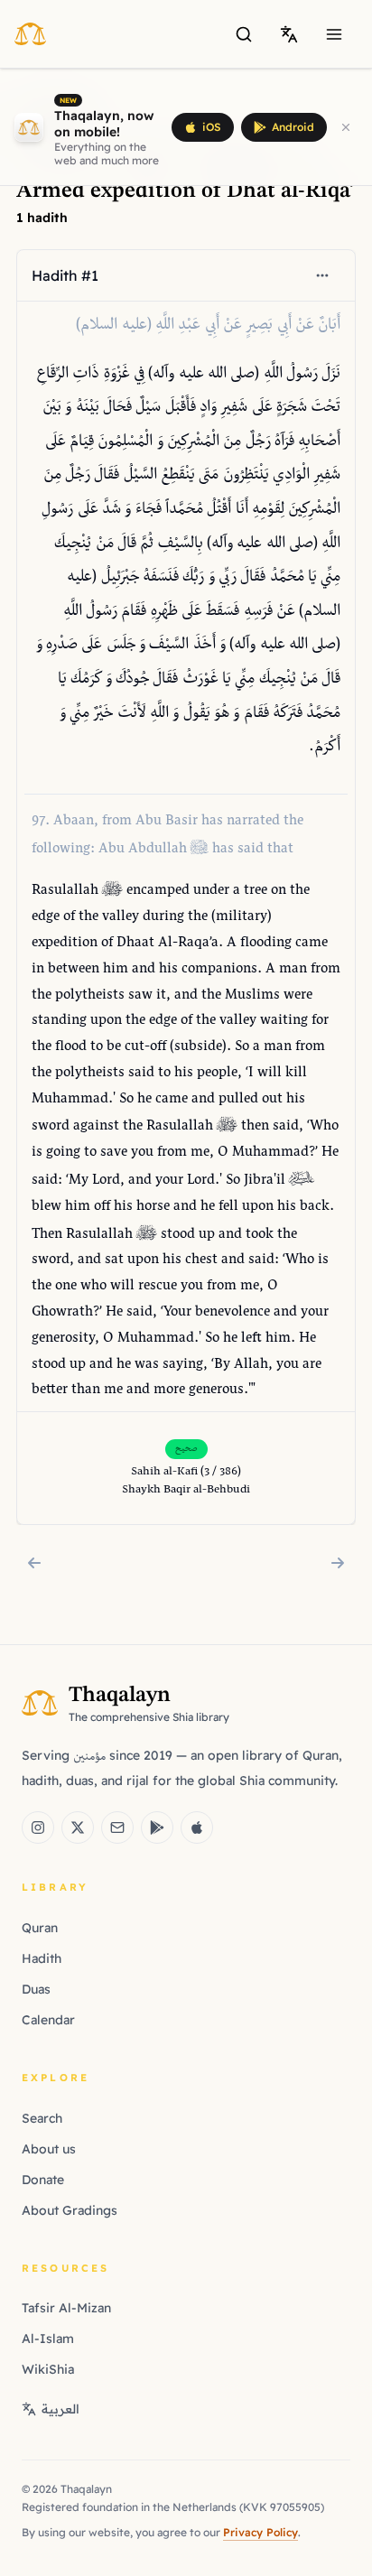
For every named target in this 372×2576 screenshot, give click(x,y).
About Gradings (70, 2210)
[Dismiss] (346, 127)
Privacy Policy (260, 2532)
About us (49, 2149)
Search (42, 2118)
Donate (43, 2180)
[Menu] (334, 34)
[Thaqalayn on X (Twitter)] (78, 1827)
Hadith (42, 1958)
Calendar (48, 2020)
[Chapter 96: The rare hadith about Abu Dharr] (34, 1563)
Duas (36, 1989)
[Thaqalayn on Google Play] (157, 1827)
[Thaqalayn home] (36, 33)
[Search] (244, 34)
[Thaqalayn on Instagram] (38, 1827)
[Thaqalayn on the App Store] (197, 1827)
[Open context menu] (322, 275)
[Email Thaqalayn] (117, 1827)
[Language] (289, 34)
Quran (40, 1928)
